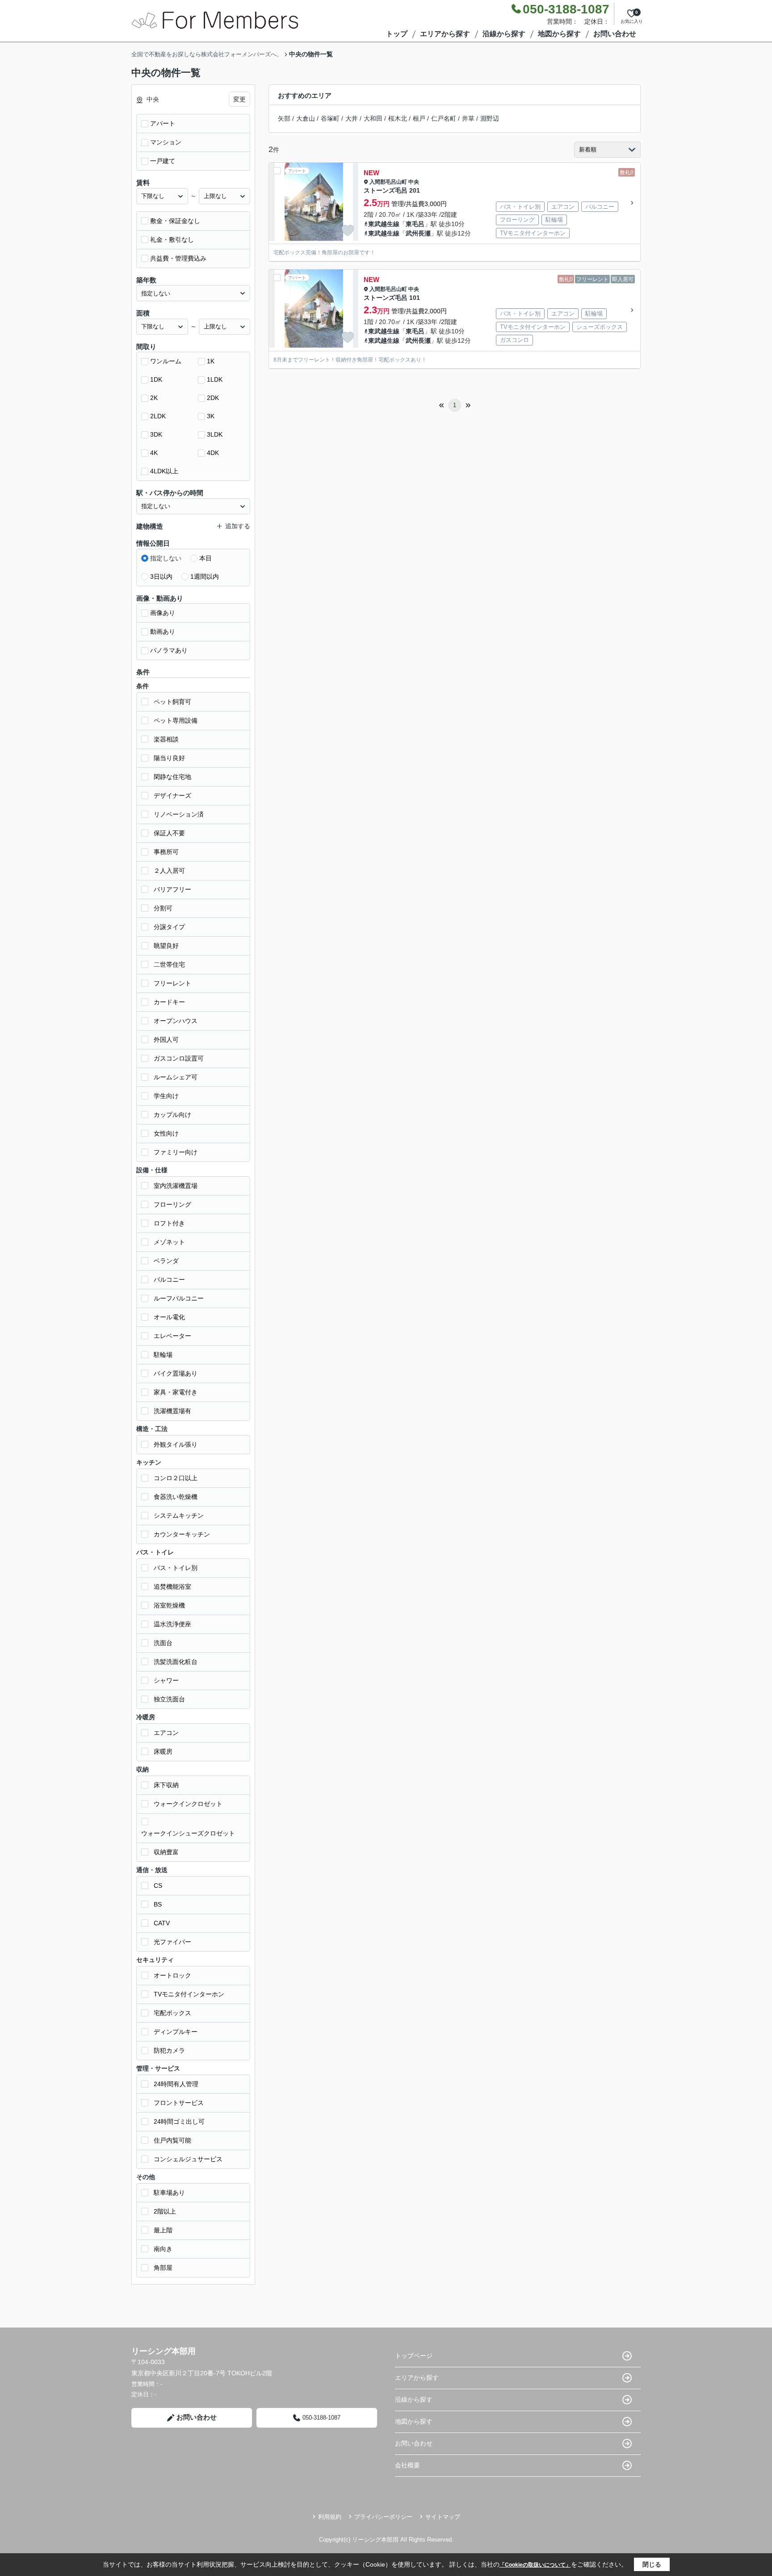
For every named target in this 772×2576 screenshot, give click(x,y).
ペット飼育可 (172, 702)
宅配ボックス (172, 2013)
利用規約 (330, 2517)
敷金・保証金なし (175, 221)
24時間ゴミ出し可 (179, 2121)
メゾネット (169, 1242)
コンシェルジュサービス (188, 2159)
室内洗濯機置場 (176, 1186)
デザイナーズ (172, 796)
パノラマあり (169, 650)
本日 (206, 558)
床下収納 (166, 1785)
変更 (239, 99)
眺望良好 (166, 946)
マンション (166, 142)
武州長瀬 (418, 233)
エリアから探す (445, 34)
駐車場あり (169, 2193)
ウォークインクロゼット (188, 1804)
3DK (156, 434)
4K (154, 453)
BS (158, 1904)
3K (211, 416)
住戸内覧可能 (172, 2140)
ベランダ (166, 1261)
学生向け (166, 1096)
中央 (414, 182)
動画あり (163, 631)
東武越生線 (384, 224)
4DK (213, 453)
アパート (163, 123)
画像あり (163, 613)
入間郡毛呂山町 (388, 182)
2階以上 (165, 2211)
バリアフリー (172, 889)
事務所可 (166, 852)
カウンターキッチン (182, 1534)
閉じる (652, 2564)
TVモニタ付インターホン (189, 1994)
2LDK (158, 416)
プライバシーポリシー (383, 2517)
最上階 (163, 2230)
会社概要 (407, 2465)
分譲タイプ (169, 927)
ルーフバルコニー (179, 1298)
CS (158, 1886)
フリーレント (172, 983)
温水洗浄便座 (172, 1624)
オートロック (172, 1975)
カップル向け (172, 1115)
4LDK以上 (164, 471)
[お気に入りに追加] (348, 231)
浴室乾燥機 (169, 1605)
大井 (352, 118)
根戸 (419, 118)
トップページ (414, 2356)
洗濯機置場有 (172, 1411)
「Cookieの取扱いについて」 (535, 2565)
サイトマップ (443, 2517)
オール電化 (169, 1317)
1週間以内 (205, 577)
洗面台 (163, 1643)
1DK (156, 379)
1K (211, 361)
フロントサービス (179, 2103)
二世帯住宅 (169, 964)
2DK (213, 398)
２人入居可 (169, 871)
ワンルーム (166, 361)
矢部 (284, 118)
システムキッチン (179, 1515)
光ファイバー (172, 1942)
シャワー (166, 1680)
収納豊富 (166, 1852)
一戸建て (163, 161)
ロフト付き (169, 1223)
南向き (163, 2249)
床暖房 (163, 1751)
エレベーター (172, 1336)
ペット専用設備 (176, 720)
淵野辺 (490, 118)
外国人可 (166, 1040)
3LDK (215, 434)
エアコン (166, 1733)
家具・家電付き (176, 1392)
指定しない (166, 558)
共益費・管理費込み (178, 258)
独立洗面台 (169, 1699)
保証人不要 (169, 833)
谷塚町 (330, 118)
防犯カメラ (169, 2050)
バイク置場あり (176, 1373)
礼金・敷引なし (172, 240)
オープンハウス (176, 1021)
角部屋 (163, 2268)
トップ (397, 34)
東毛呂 (415, 224)
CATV (162, 1923)
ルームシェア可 (176, 1077)
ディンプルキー (176, 2032)
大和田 (373, 118)
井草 (468, 118)
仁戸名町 (444, 118)
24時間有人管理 (176, 2084)
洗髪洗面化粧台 (176, 1662)
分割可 (163, 908)
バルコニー (169, 1280)
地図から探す (559, 34)
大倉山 (306, 118)
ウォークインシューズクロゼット (188, 1833)
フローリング (172, 1204)
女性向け (166, 1133)
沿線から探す (504, 34)
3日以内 (161, 577)
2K (154, 398)
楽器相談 (166, 739)
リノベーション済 (179, 814)
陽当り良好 (169, 758)
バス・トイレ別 (176, 1568)
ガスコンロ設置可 (179, 1058)
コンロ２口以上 (176, 1478)
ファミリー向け (176, 1152)
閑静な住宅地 (172, 777)
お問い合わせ (615, 34)
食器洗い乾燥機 (176, 1497)
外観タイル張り (176, 1444)
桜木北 (398, 118)
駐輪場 (163, 1355)
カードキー (169, 1002)
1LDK (215, 379)
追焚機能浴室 (172, 1587)
